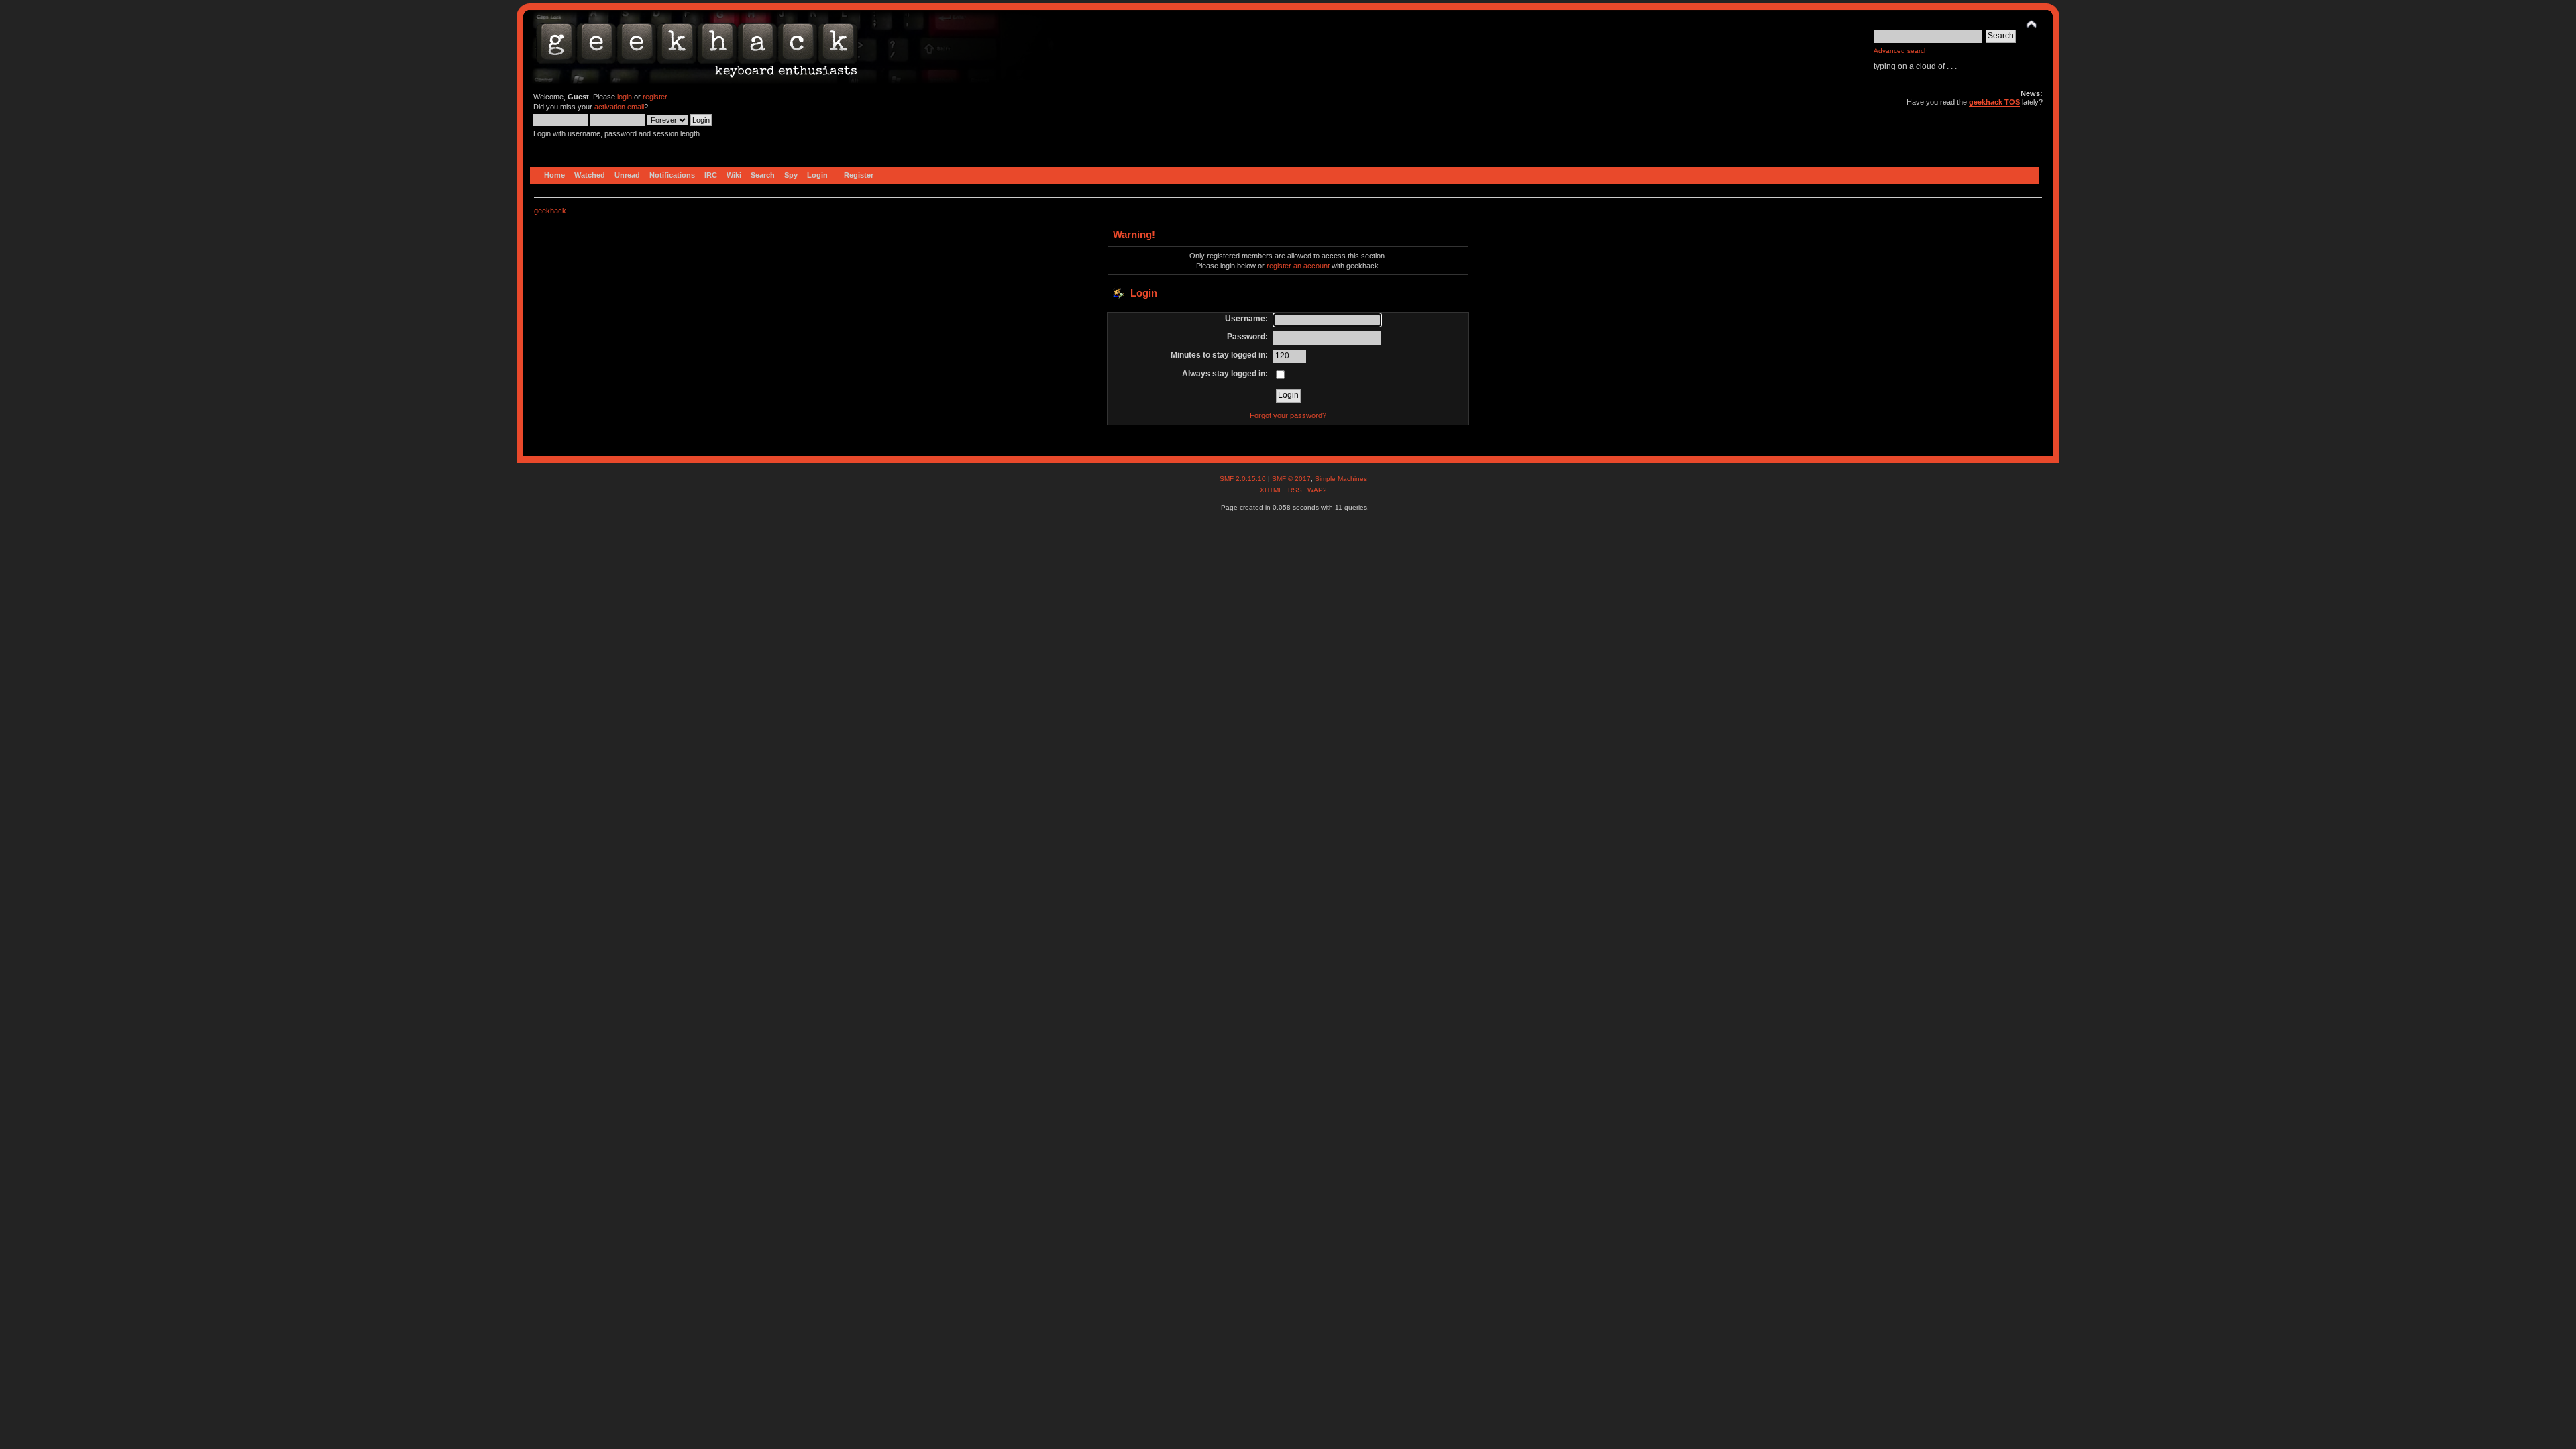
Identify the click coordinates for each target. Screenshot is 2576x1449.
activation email (619, 107)
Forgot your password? (1288, 415)
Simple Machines (1341, 479)
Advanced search (1901, 51)
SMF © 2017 (1291, 479)
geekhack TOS (1994, 102)
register (655, 97)
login (625, 97)
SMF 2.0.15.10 (1244, 479)
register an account (1298, 266)
